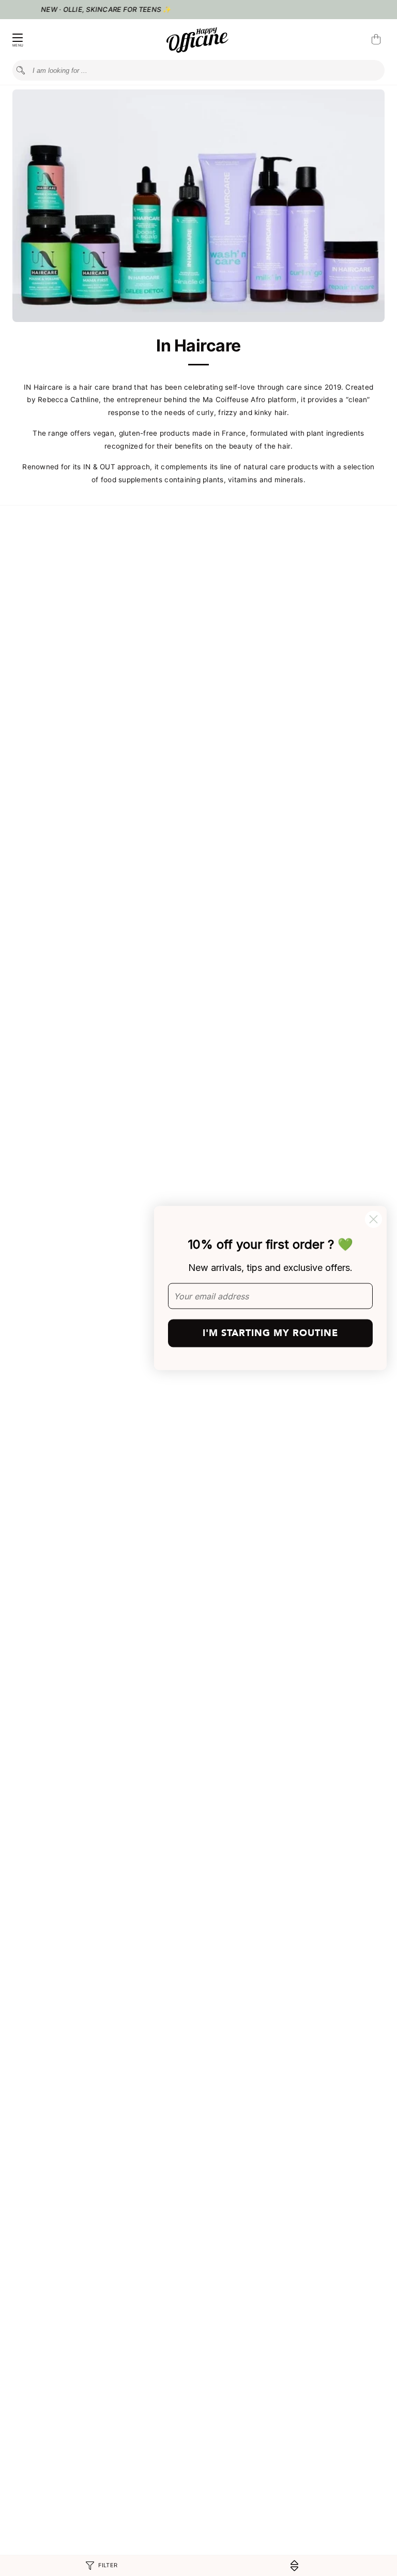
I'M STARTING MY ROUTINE (270, 1333)
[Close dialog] (373, 1220)
